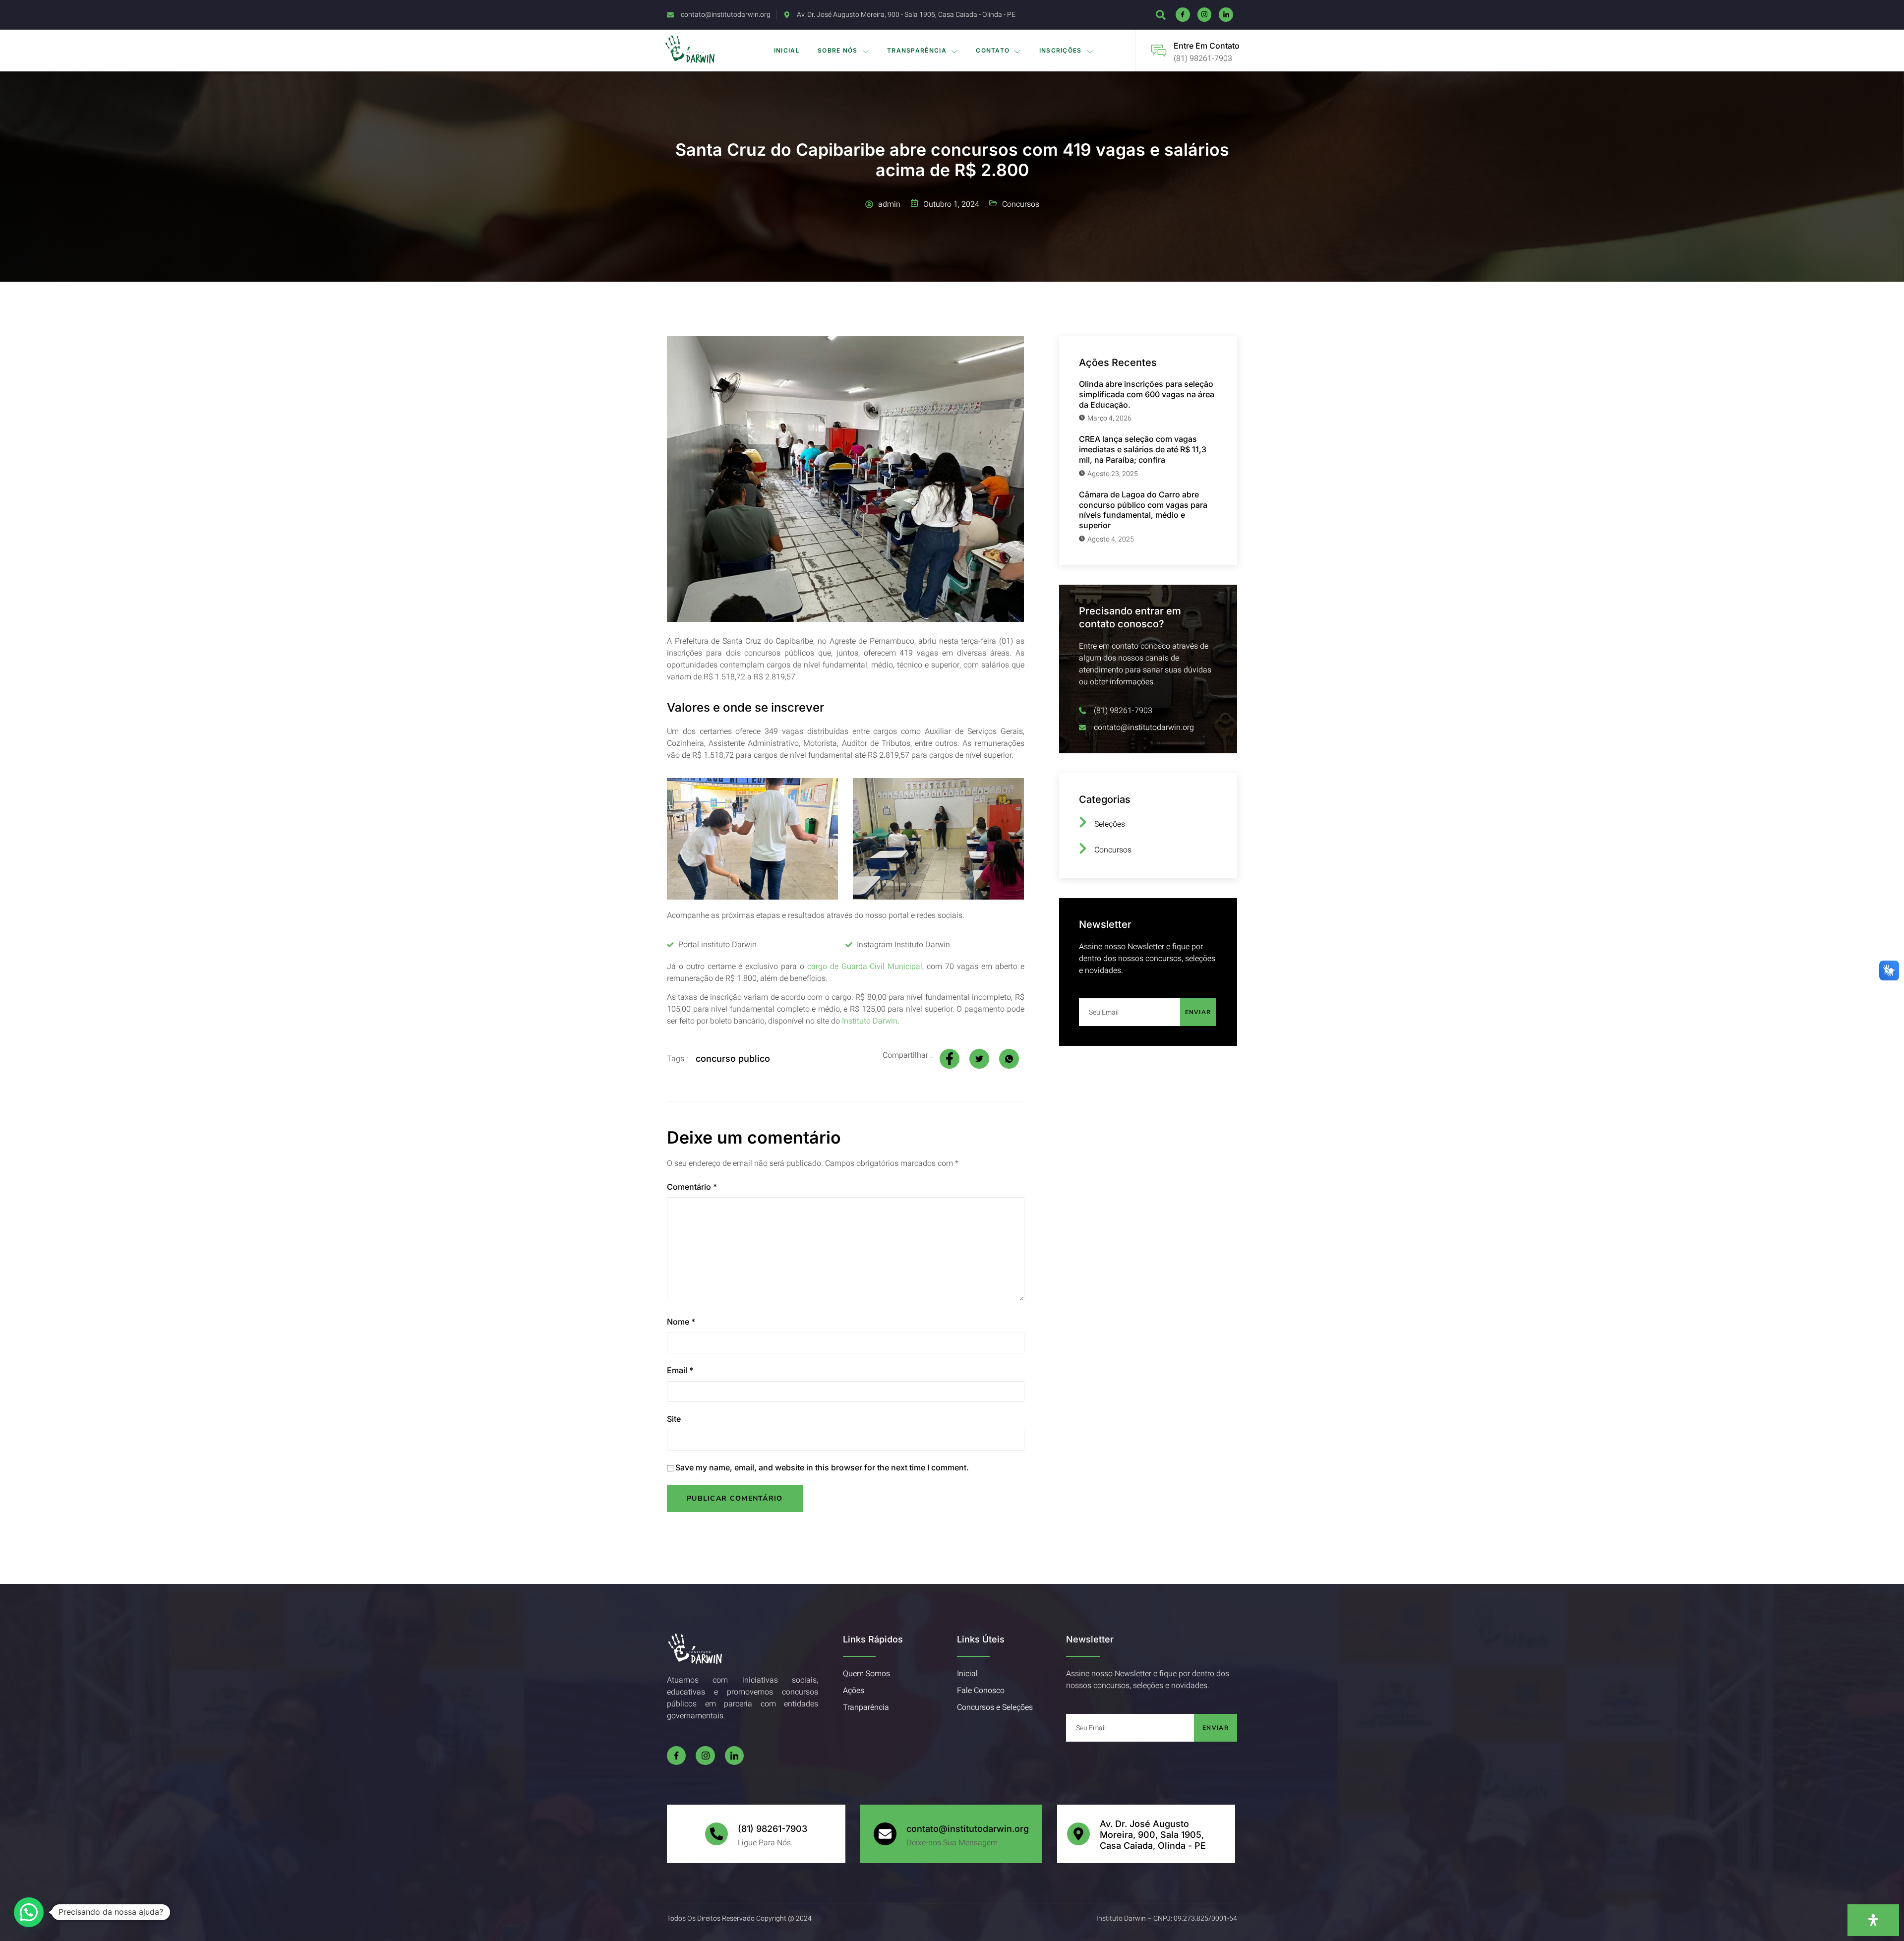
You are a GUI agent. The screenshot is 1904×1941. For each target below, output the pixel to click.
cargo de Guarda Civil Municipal (865, 967)
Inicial (787, 50)
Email (680, 1370)
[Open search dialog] (1161, 17)
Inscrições (1061, 50)
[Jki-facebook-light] (1183, 15)
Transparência (917, 50)
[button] (29, 1912)
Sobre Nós (838, 50)
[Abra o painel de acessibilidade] (1873, 1920)
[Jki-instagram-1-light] (1205, 15)
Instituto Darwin (870, 1021)
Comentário (692, 1187)
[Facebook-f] (676, 1756)
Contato (993, 50)
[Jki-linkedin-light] (1226, 15)
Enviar (1198, 1012)
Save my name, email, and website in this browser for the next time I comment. (822, 1467)
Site (674, 1419)
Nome (681, 1322)
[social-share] (950, 1059)
